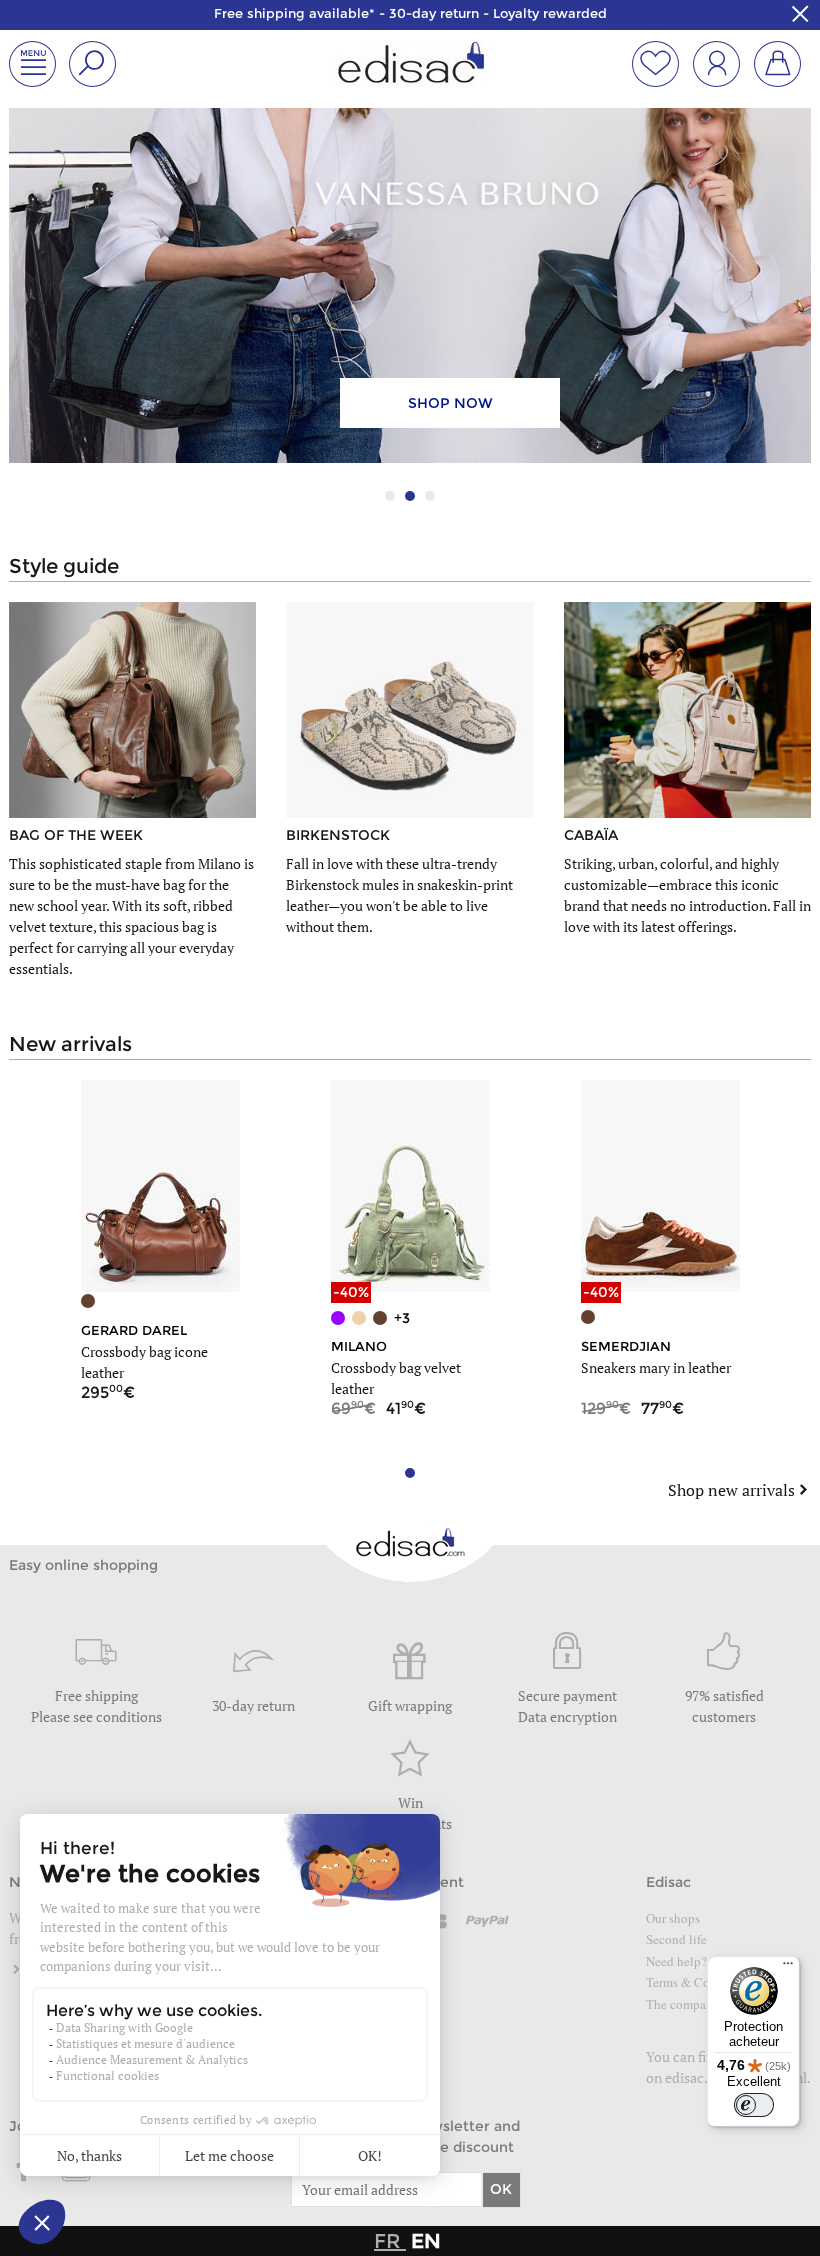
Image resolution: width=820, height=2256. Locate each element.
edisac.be (694, 2077)
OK (501, 2189)
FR (390, 2241)
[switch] (754, 2105)
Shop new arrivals (731, 1490)
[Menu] (788, 1968)
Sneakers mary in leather (656, 1367)
